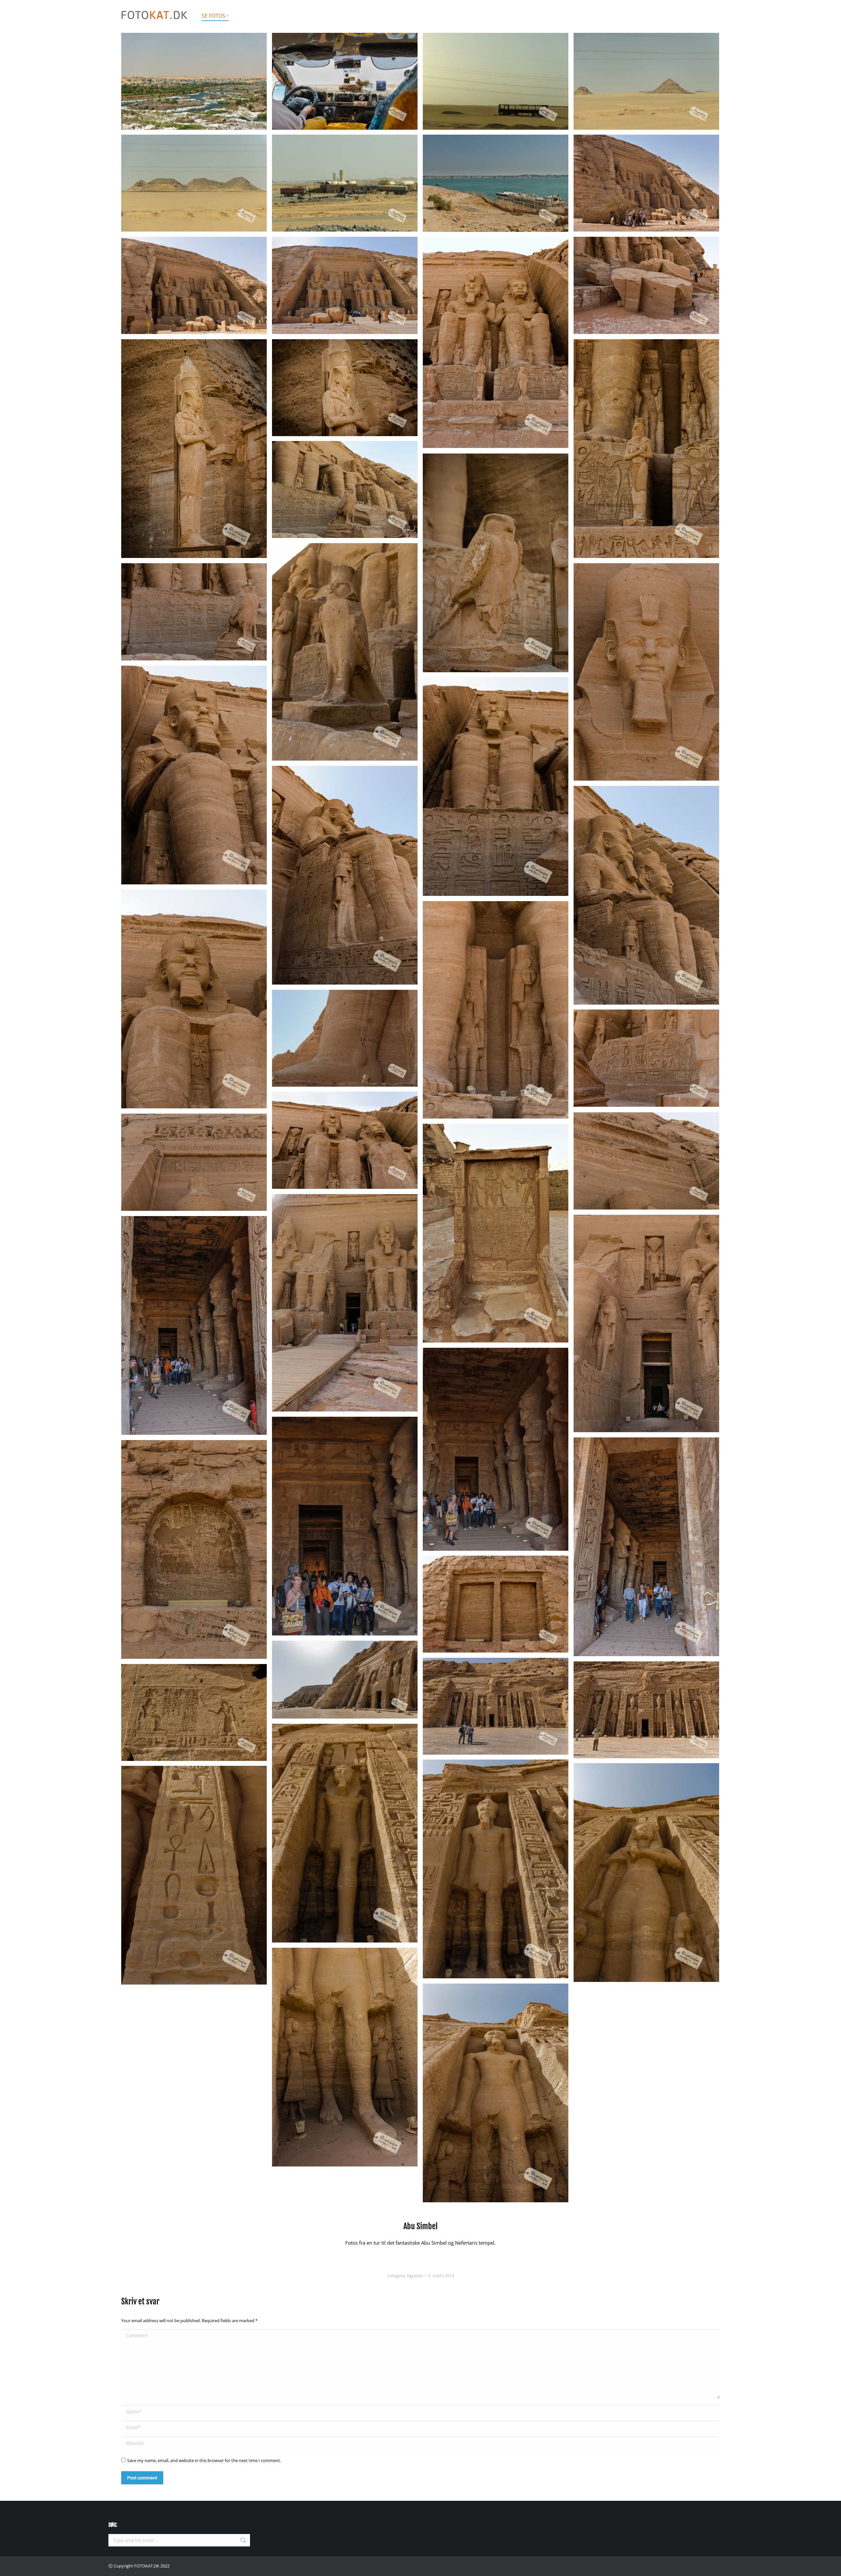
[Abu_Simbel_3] (496, 81)
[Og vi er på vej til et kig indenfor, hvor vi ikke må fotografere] (646, 1323)
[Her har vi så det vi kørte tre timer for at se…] (646, 183)
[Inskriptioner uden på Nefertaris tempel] (194, 1712)
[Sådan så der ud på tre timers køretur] (194, 183)
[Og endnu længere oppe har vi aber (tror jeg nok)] (194, 1162)
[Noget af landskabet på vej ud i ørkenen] (194, 81)
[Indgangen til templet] (345, 1303)
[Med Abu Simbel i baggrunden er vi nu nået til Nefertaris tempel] (345, 1680)
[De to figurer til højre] (496, 343)
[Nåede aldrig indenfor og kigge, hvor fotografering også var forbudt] (646, 1710)
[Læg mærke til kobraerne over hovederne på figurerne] (646, 1161)
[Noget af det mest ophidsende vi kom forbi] (345, 183)
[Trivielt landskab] (646, 81)
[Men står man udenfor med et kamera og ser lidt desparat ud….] (194, 1325)
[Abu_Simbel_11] (646, 285)
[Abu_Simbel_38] (646, 1547)
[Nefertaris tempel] (345, 1833)
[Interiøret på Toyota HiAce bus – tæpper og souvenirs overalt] (345, 81)
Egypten (415, 2276)
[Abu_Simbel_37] (345, 1526)
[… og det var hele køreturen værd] (194, 285)
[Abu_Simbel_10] (345, 285)
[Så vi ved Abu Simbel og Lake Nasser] (496, 183)
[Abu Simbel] (194, 449)
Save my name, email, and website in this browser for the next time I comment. (204, 2460)
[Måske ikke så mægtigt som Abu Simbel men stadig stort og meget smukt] (496, 1706)
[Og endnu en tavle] (496, 1604)
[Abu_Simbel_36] (496, 1449)
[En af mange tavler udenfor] (194, 1549)
